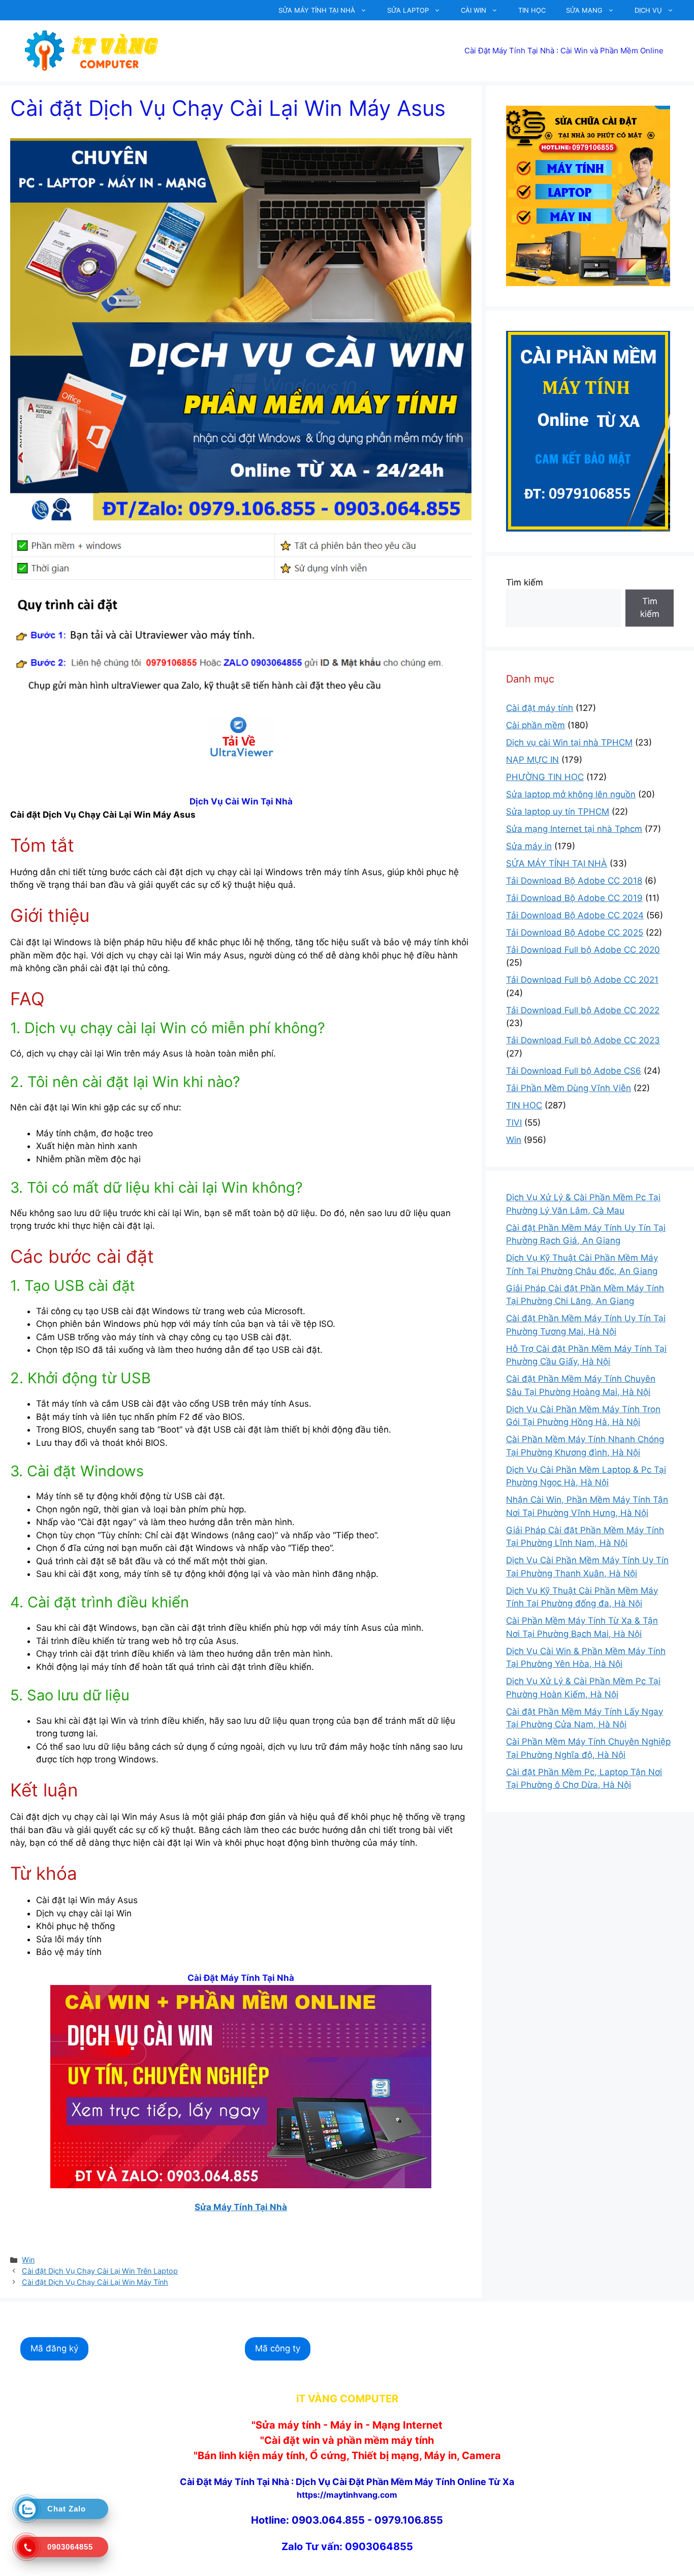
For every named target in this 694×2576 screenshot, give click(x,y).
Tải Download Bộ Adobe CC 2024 (575, 915)
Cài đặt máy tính (540, 708)
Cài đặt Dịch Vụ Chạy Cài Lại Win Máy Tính (95, 2282)
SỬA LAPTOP (408, 10)
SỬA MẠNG (584, 10)
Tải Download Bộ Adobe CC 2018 (574, 881)
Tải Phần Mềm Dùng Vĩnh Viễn (569, 1088)
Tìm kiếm (525, 582)
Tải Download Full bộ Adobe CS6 (574, 1071)
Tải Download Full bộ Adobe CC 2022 (583, 1010)
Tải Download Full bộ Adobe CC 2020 (583, 950)
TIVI (514, 1123)
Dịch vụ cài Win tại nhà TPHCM (569, 742)
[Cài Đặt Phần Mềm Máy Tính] (241, 737)
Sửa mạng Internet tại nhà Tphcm (574, 829)
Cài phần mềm (535, 725)
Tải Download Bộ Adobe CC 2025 (575, 933)
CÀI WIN (474, 10)
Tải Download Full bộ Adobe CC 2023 (583, 1040)
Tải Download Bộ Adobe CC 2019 (574, 898)
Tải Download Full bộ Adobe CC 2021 (582, 980)
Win (28, 2260)
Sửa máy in (529, 846)
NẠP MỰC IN (532, 760)
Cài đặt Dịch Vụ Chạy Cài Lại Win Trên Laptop (100, 2271)
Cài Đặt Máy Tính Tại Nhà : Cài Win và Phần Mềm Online (564, 51)
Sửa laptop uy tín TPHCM (558, 812)
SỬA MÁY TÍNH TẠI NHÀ (317, 10)
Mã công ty (278, 2348)
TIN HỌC (532, 10)
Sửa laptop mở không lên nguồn (571, 794)
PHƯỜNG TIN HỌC (545, 777)
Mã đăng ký (54, 2348)
